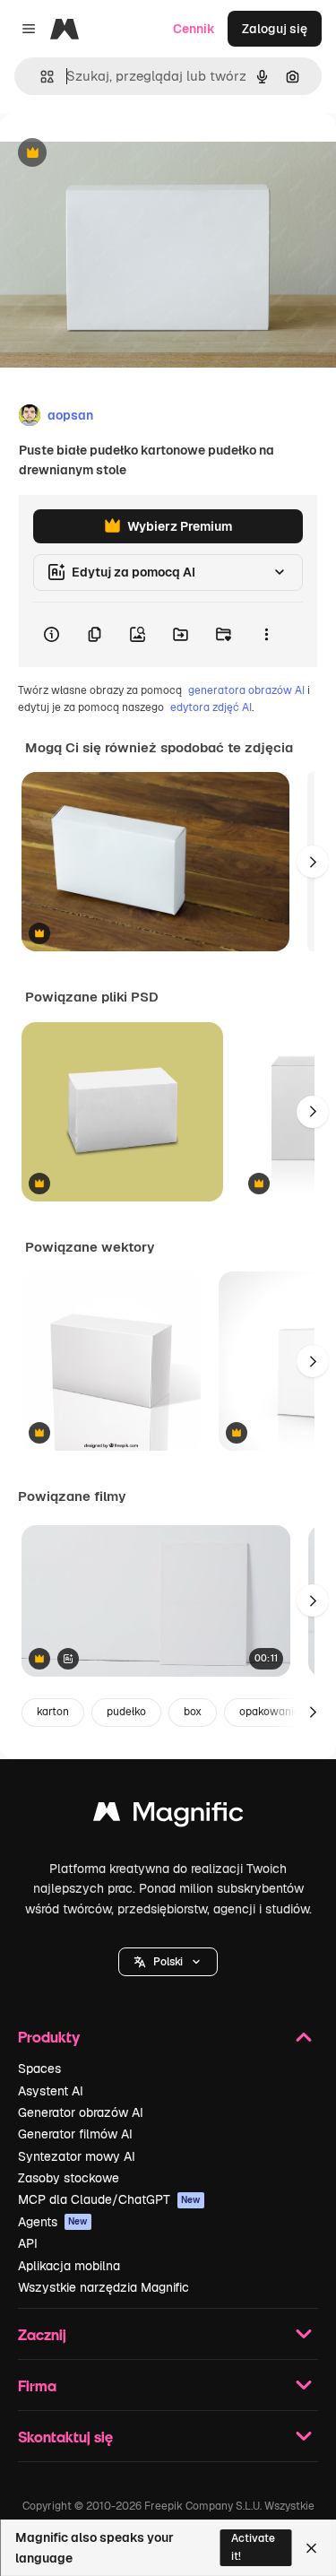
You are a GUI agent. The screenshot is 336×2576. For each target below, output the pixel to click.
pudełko (126, 1712)
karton (53, 1712)
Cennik (194, 29)
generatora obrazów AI (246, 690)
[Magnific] (168, 1816)
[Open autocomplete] (40, 77)
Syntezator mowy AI (77, 2156)
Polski (168, 1962)
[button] (168, 1962)
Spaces (39, 2069)
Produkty (49, 2037)
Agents (53, 2222)
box (193, 1712)
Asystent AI (51, 2091)
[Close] (311, 2548)
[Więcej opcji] (266, 635)
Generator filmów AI (75, 2134)
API (28, 2243)
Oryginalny (124, 154)
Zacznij (42, 2334)
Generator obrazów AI (81, 2112)
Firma (37, 2385)
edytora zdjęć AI (211, 707)
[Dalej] (313, 862)
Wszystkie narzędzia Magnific (103, 2287)
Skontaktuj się (65, 2437)
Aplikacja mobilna (69, 2266)
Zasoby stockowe (69, 2178)
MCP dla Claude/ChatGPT (109, 2199)
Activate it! (253, 2547)
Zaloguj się (275, 29)
